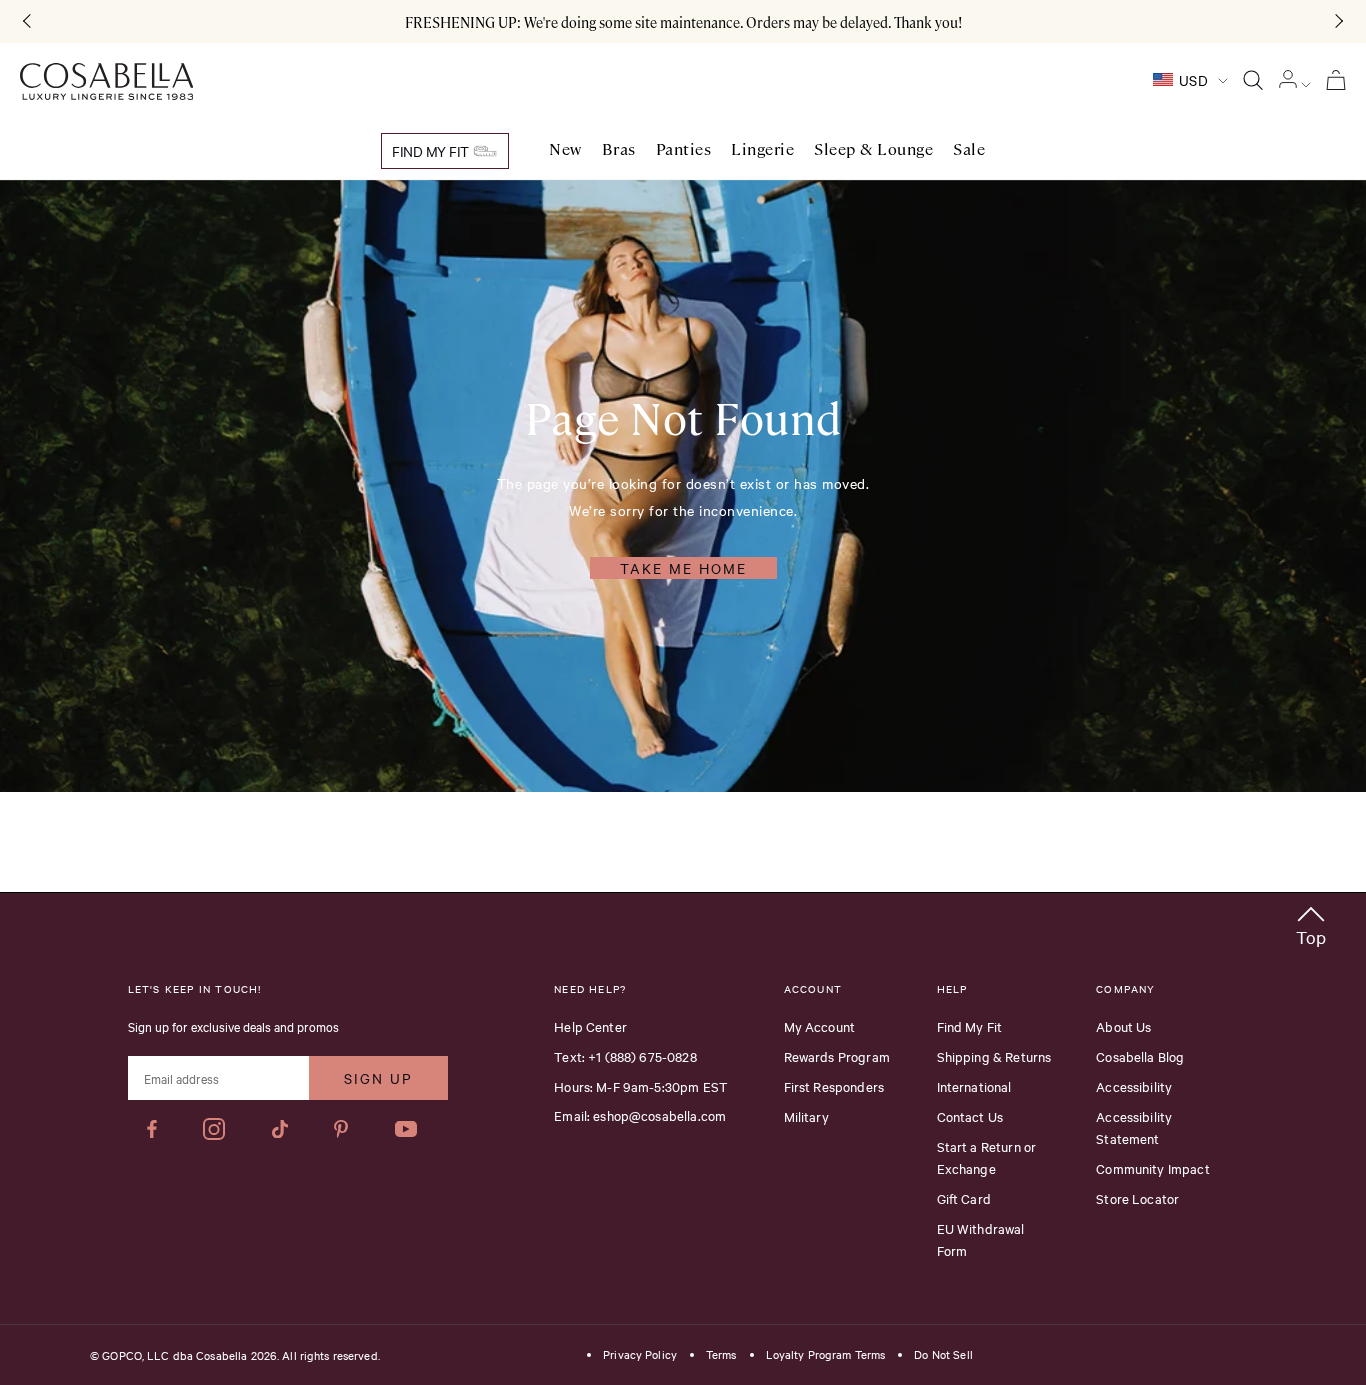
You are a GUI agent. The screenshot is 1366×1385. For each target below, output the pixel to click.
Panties (684, 149)
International (974, 1086)
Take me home (683, 568)
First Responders (834, 1086)
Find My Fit (432, 151)
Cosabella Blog (1140, 1056)
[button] (1311, 922)
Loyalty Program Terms (826, 1355)
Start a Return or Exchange (987, 1157)
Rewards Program (837, 1056)
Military (806, 1116)
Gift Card (964, 1198)
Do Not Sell (943, 1355)
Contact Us (970, 1116)
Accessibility (1134, 1086)
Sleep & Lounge (873, 149)
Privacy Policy (640, 1355)
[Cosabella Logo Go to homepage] (106, 82)
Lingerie (762, 149)
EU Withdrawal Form (981, 1239)
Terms (721, 1355)
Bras (619, 149)
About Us (1123, 1026)
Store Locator (1137, 1198)
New (565, 149)
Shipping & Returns (994, 1056)
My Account (820, 1026)
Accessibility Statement (1134, 1127)
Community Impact (1152, 1168)
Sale (969, 149)
